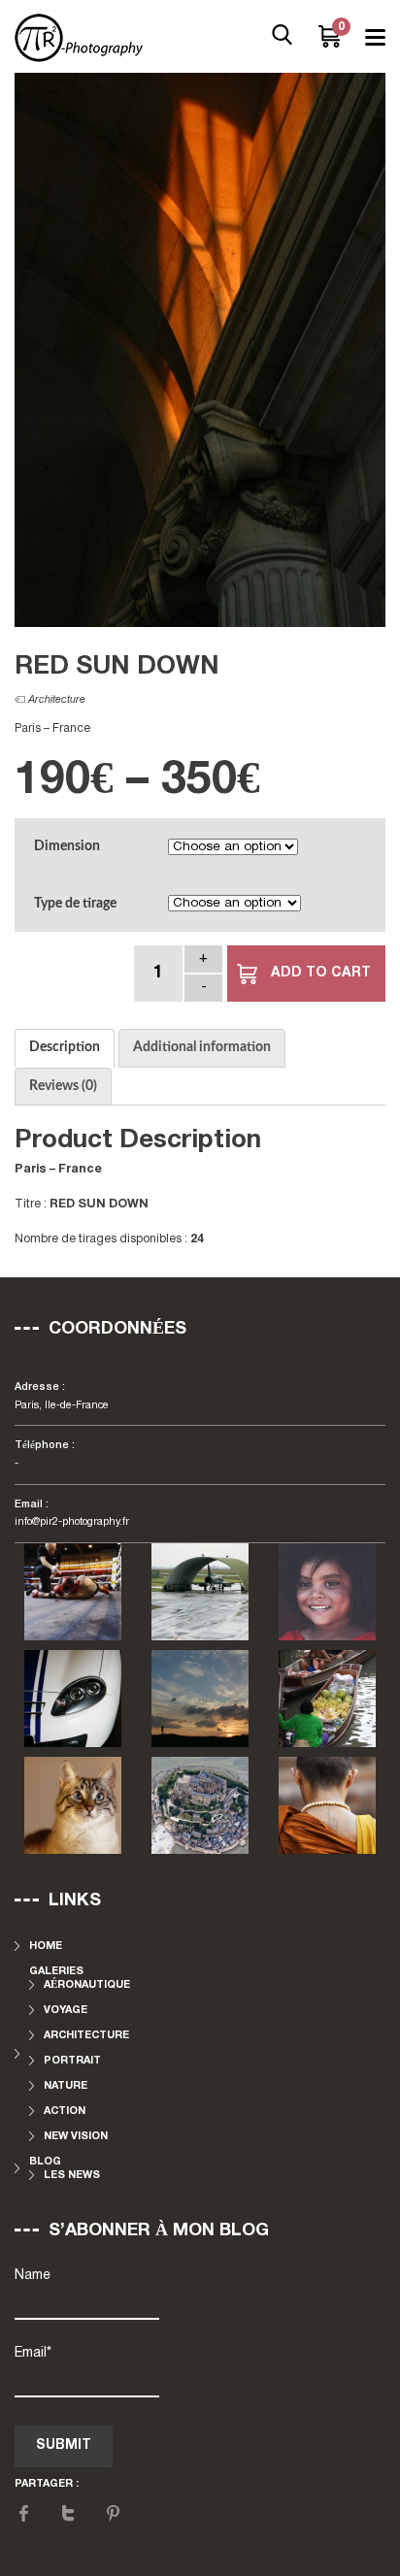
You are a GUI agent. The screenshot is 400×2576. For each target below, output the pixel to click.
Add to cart (321, 973)
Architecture (57, 700)
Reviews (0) (63, 1086)
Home (46, 1946)
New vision (76, 2136)
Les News (72, 2175)
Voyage (66, 2010)
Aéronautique (87, 1985)
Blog (45, 2162)
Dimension (67, 846)
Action (65, 2111)
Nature (66, 2086)
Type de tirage (75, 904)
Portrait (72, 2061)
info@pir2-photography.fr (72, 1522)
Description (65, 1047)
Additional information (202, 1047)
